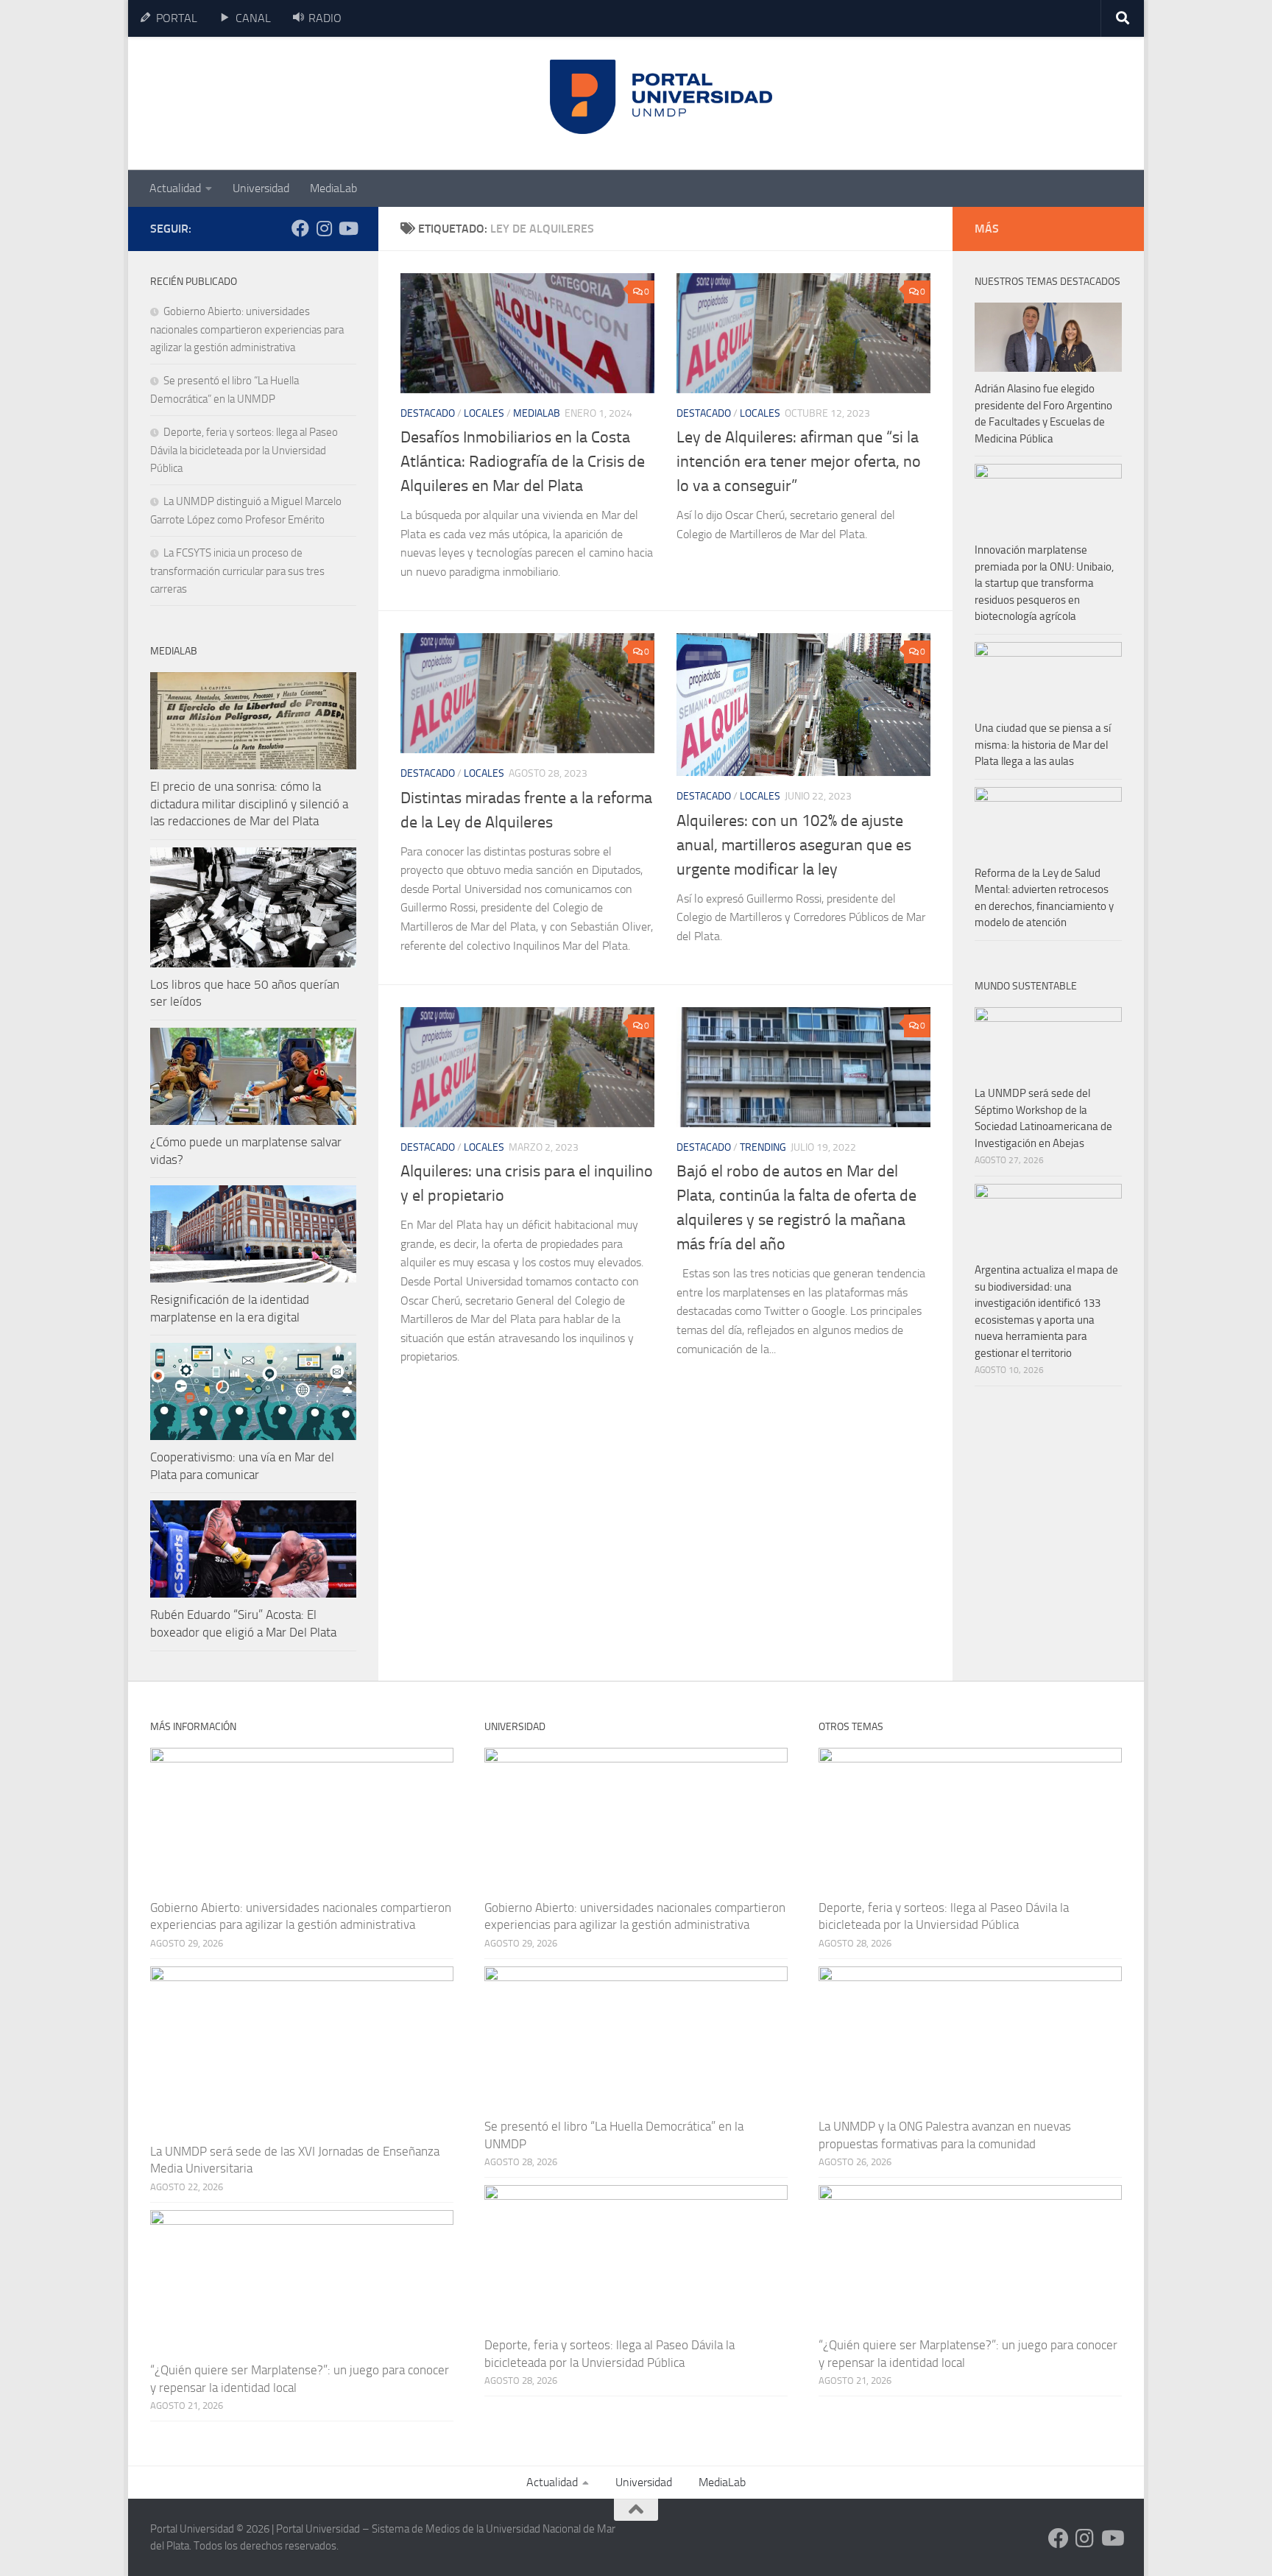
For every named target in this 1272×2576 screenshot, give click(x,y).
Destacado (428, 413)
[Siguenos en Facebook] (300, 228)
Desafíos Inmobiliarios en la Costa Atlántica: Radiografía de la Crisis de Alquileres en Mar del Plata (523, 462)
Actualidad (175, 188)
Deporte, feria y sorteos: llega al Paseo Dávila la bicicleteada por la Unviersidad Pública (244, 450)
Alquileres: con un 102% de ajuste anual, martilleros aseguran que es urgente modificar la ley (794, 845)
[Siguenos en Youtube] (347, 228)
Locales (484, 413)
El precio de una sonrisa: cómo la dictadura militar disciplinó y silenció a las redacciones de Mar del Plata (249, 804)
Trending (763, 1147)
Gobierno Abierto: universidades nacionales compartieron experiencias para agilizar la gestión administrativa (247, 329)
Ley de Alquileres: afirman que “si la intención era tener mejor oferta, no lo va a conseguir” (799, 462)
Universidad (261, 188)
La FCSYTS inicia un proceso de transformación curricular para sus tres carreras (237, 571)
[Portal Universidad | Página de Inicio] (261, 103)
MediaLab (333, 188)
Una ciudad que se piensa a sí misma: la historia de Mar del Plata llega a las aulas (1043, 745)
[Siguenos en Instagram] (324, 228)
